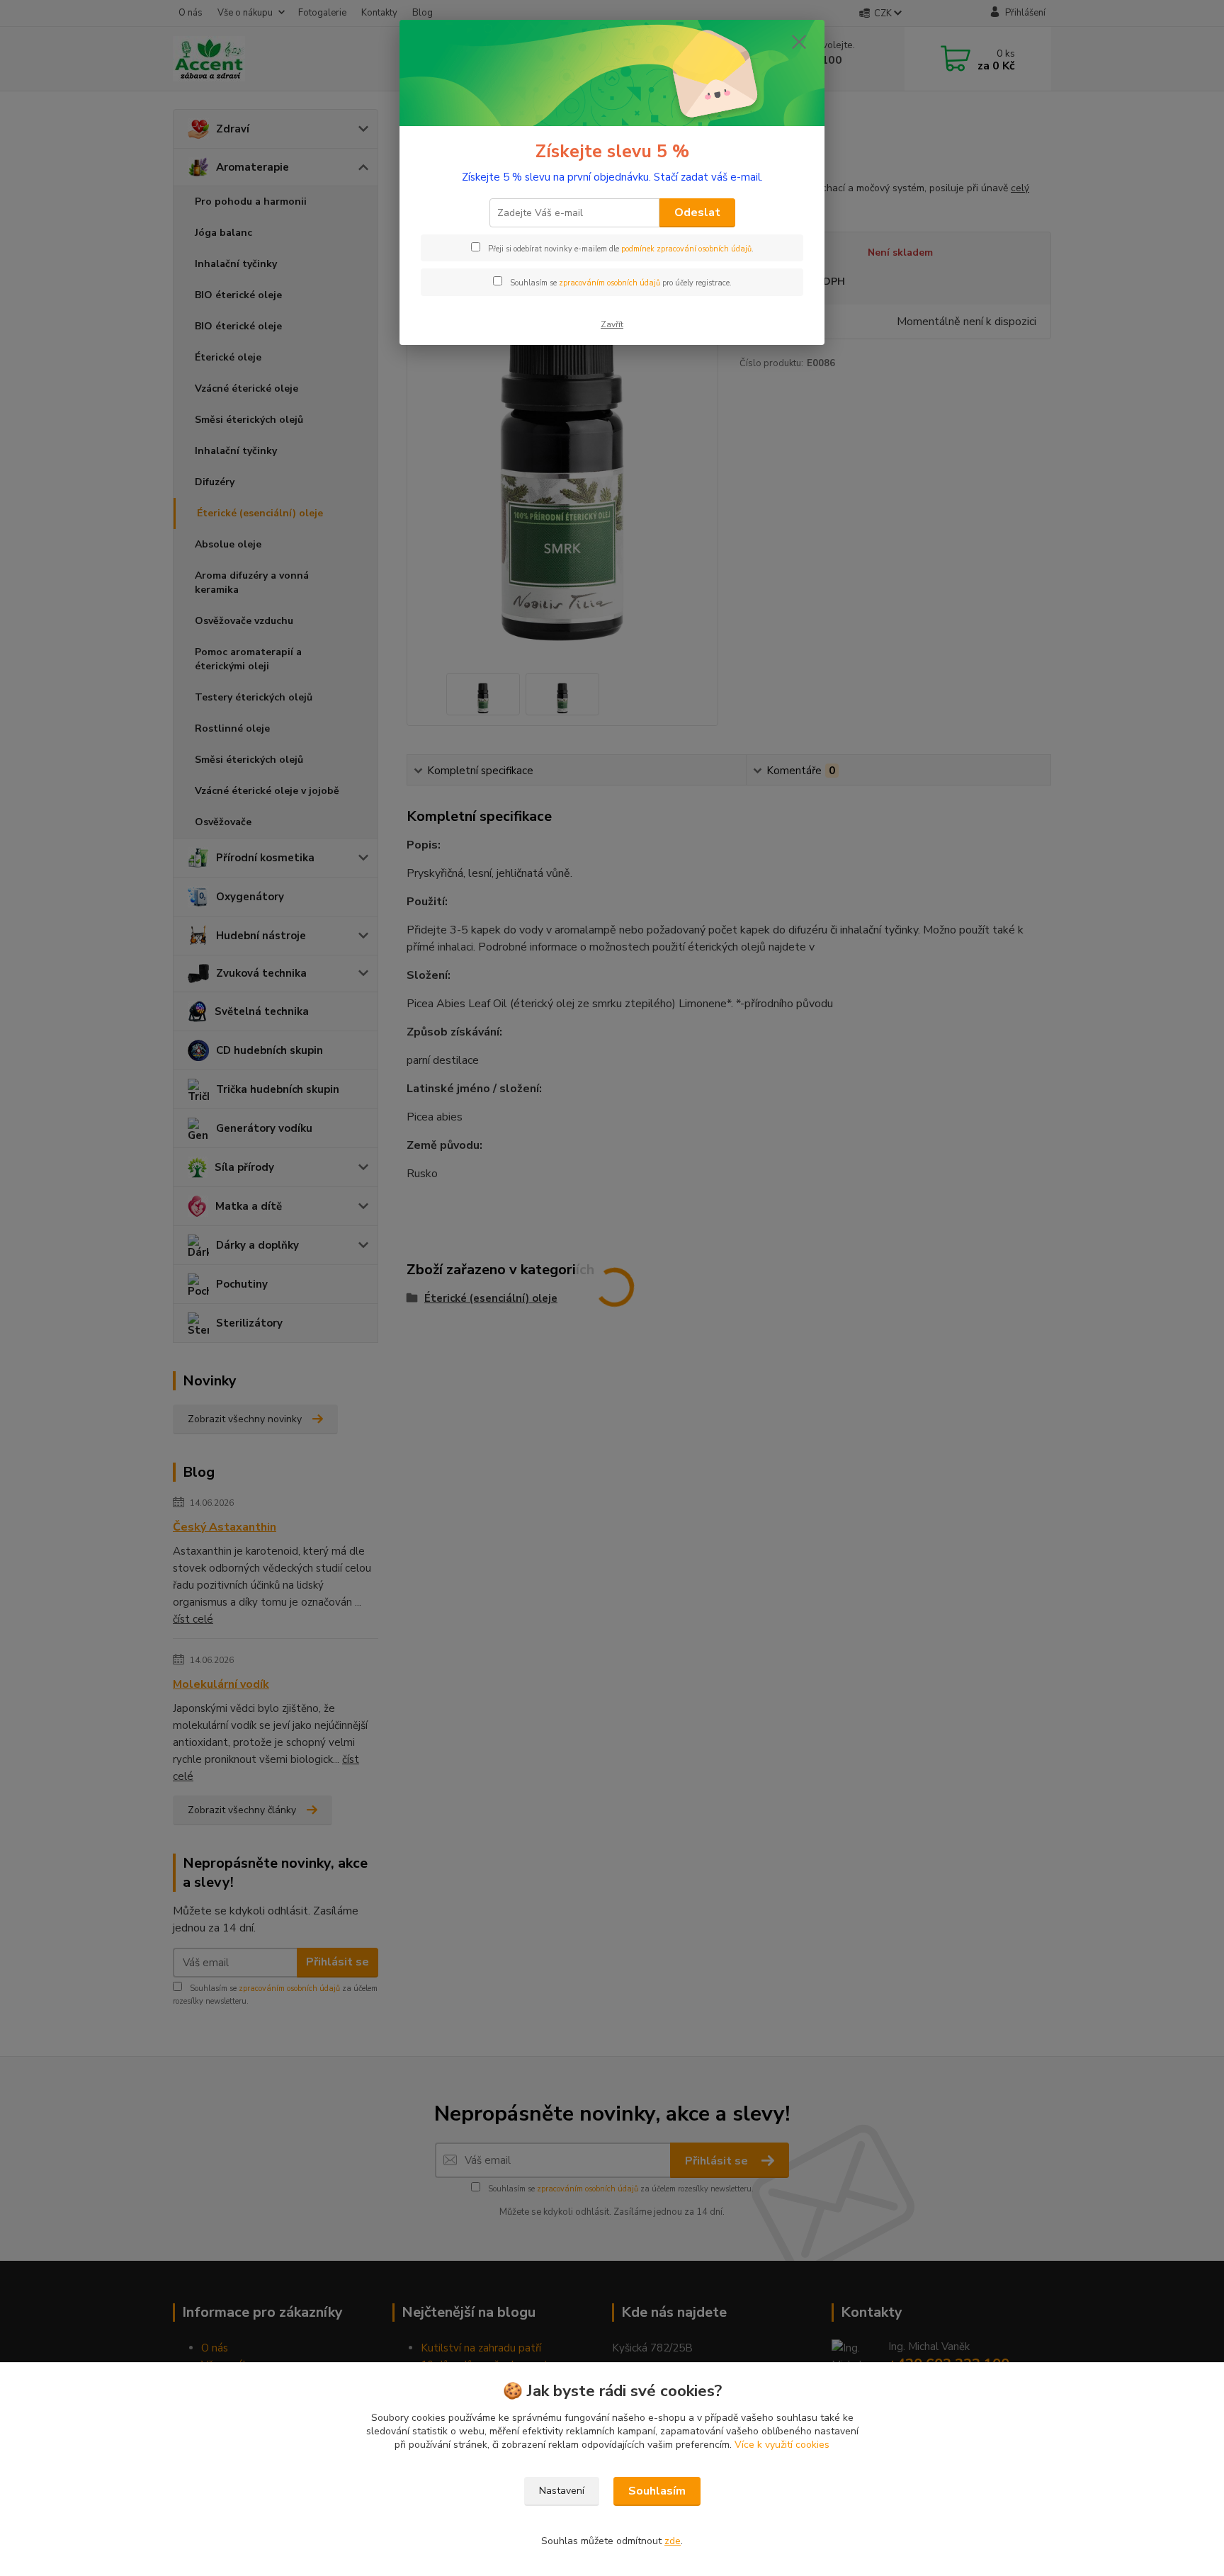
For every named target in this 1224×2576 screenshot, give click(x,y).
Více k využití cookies (782, 2445)
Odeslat (697, 212)
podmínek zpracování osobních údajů (686, 249)
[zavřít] (799, 42)
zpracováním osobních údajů (610, 283)
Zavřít (612, 324)
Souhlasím (657, 2491)
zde (673, 2541)
